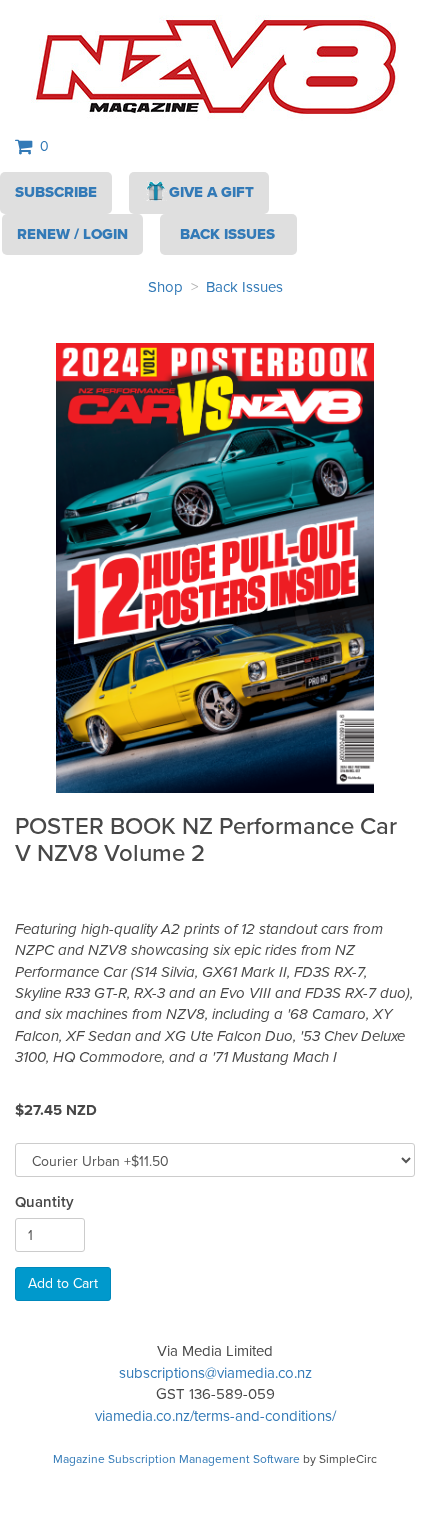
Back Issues (244, 287)
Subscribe (56, 192)
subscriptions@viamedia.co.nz (215, 1373)
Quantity (44, 1202)
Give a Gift (211, 192)
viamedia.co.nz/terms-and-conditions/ (215, 1416)
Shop (165, 287)
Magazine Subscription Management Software (176, 1459)
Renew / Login (72, 234)
